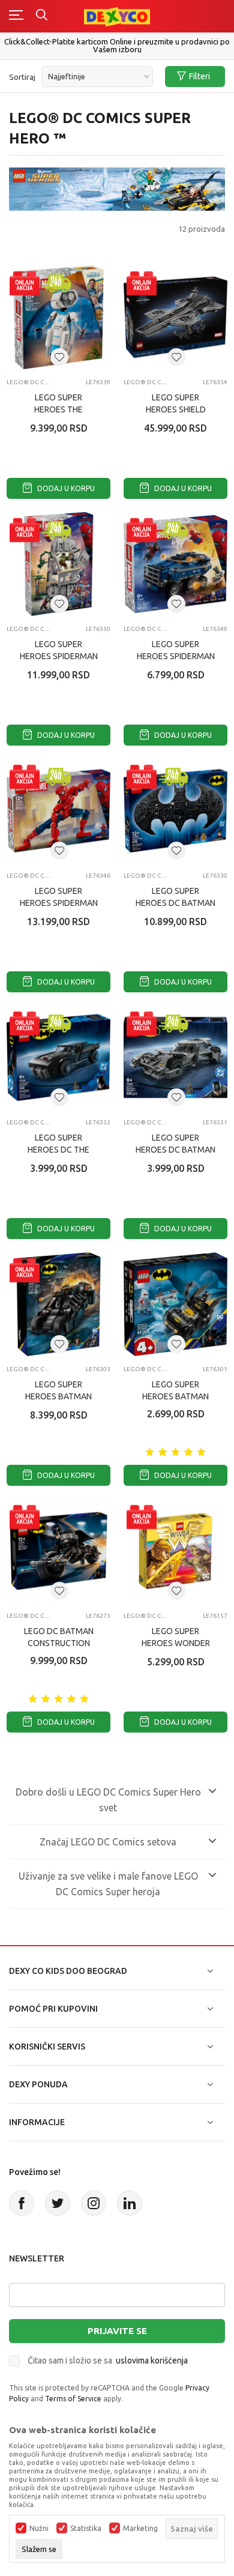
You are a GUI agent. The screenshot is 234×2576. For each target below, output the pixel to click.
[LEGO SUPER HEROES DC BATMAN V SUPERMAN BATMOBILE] (175, 1057)
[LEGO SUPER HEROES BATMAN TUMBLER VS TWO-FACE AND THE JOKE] (58, 1304)
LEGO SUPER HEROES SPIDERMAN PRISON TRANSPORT (176, 656)
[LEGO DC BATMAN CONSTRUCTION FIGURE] (58, 1551)
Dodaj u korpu (65, 488)
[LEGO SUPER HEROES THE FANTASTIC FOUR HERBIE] (58, 317)
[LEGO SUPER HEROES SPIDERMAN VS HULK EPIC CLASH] (58, 564)
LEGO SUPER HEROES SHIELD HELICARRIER (176, 409)
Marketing (140, 2529)
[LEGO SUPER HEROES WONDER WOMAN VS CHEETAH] (175, 1551)
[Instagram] (94, 2203)
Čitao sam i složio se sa (108, 2360)
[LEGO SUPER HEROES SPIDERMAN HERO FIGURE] (58, 811)
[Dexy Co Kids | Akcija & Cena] (117, 16)
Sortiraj (22, 77)
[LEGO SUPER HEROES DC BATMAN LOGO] (175, 811)
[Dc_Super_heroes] (117, 188)
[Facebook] (22, 2203)
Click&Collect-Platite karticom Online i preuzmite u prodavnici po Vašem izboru (117, 45)
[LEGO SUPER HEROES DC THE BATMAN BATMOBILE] (58, 1057)
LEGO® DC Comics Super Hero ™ (29, 382)
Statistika (86, 2529)
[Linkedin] (130, 2203)
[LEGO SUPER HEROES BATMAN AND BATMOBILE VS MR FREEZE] (175, 1304)
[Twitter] (58, 2203)
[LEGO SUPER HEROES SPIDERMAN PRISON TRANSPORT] (175, 564)
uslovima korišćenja (152, 2360)
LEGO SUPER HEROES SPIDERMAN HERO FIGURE (59, 903)
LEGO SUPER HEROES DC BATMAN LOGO (175, 903)
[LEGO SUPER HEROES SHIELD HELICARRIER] (175, 317)
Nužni (39, 2529)
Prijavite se (117, 2331)
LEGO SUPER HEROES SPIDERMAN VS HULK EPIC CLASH (59, 656)
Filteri (199, 76)
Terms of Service (73, 2399)
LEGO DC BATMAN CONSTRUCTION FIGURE (59, 1643)
